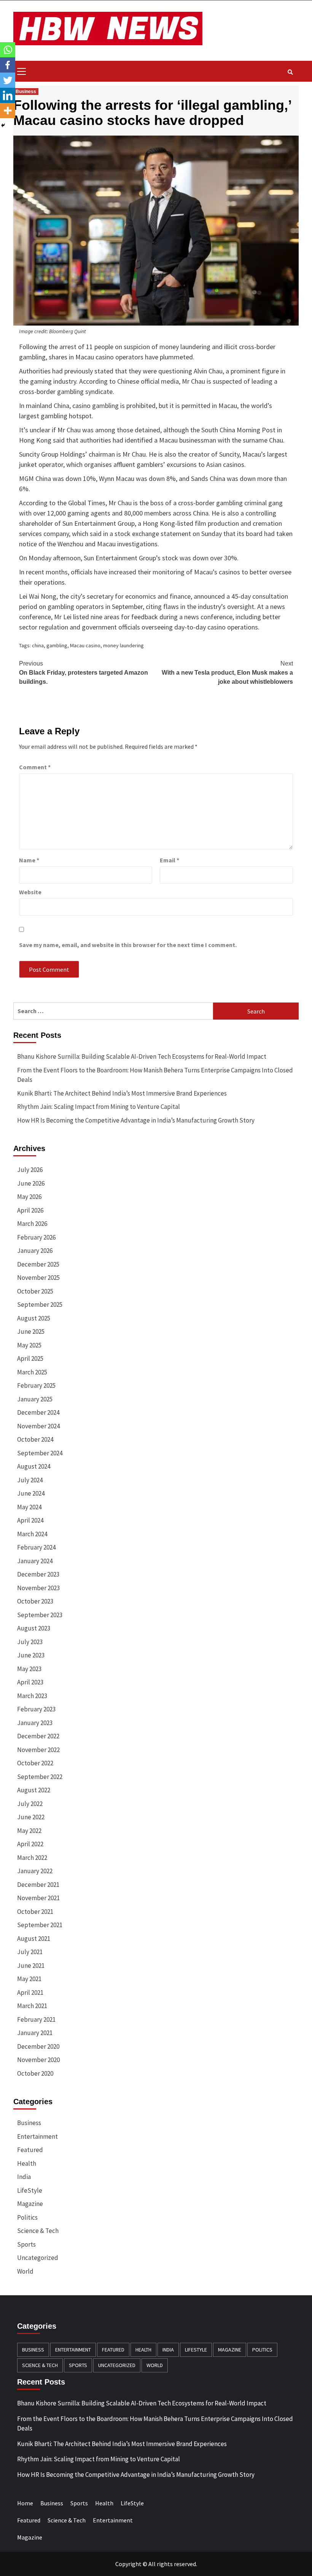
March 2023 (32, 1696)
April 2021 (30, 1992)
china (38, 645)
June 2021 (31, 1966)
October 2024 (35, 1439)
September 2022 (40, 1777)
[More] (8, 111)
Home (25, 2503)
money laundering (123, 645)
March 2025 (32, 1372)
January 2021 (35, 2033)
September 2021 (40, 1925)
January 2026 (35, 1251)
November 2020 (38, 2060)
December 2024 (38, 1412)
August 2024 (34, 1466)
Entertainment (37, 2136)
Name (29, 860)
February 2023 (36, 1709)
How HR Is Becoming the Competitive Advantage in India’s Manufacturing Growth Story (136, 1120)
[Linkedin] (8, 95)
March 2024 (32, 1534)
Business (26, 92)
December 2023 (38, 1574)
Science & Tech (38, 2231)
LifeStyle (30, 2190)
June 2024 (31, 1493)
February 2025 (36, 1385)
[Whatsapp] (8, 50)
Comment (35, 767)
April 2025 (30, 1358)
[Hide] (3, 125)
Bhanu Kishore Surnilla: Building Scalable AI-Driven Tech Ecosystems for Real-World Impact (142, 1056)
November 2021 (38, 1898)
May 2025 (29, 1345)
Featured (30, 2150)
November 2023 (38, 1588)
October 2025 (35, 1291)
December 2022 (38, 1736)
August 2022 (34, 1790)
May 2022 (29, 1831)
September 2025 (40, 1305)
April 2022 (30, 1844)
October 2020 (35, 2073)
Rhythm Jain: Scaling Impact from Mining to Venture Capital (99, 1107)
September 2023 (40, 1615)
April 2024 (30, 1520)
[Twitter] (8, 80)
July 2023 (30, 1642)
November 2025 (38, 1278)
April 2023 (30, 1682)
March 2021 (32, 2006)
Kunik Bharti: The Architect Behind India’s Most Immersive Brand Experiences (122, 1093)
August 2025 (34, 1318)
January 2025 (35, 1399)
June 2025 (31, 1331)
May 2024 (29, 1507)
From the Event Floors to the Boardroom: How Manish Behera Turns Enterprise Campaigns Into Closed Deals (155, 1075)
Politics (27, 2217)
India (24, 2177)
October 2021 (35, 1912)
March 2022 (32, 1858)
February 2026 (36, 1237)
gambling (57, 645)
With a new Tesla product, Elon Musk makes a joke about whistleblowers (227, 673)
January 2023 (35, 1723)
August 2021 (34, 1939)
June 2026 (31, 1183)
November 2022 (38, 1750)
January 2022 (35, 1871)
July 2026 (30, 1170)
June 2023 (31, 1655)
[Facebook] (8, 65)
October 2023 (35, 1601)
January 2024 (35, 1561)
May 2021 (29, 1979)
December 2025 (38, 1264)
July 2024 (30, 1480)
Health (27, 2163)
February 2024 (36, 1547)
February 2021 (36, 2019)
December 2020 (38, 2046)
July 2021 (30, 1952)
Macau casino (85, 645)
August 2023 (34, 1628)
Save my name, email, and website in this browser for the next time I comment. (128, 945)
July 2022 (30, 1804)
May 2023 (29, 1669)
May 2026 (29, 1197)
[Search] (290, 72)
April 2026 (30, 1210)
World (25, 2271)
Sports (26, 2244)
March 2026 (32, 1224)
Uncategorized (38, 2258)
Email (170, 860)
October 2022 (35, 1763)
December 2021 (38, 1885)
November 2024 (38, 1426)
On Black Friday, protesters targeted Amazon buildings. (84, 673)
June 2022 (31, 1817)
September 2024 (40, 1453)
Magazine (30, 2204)
